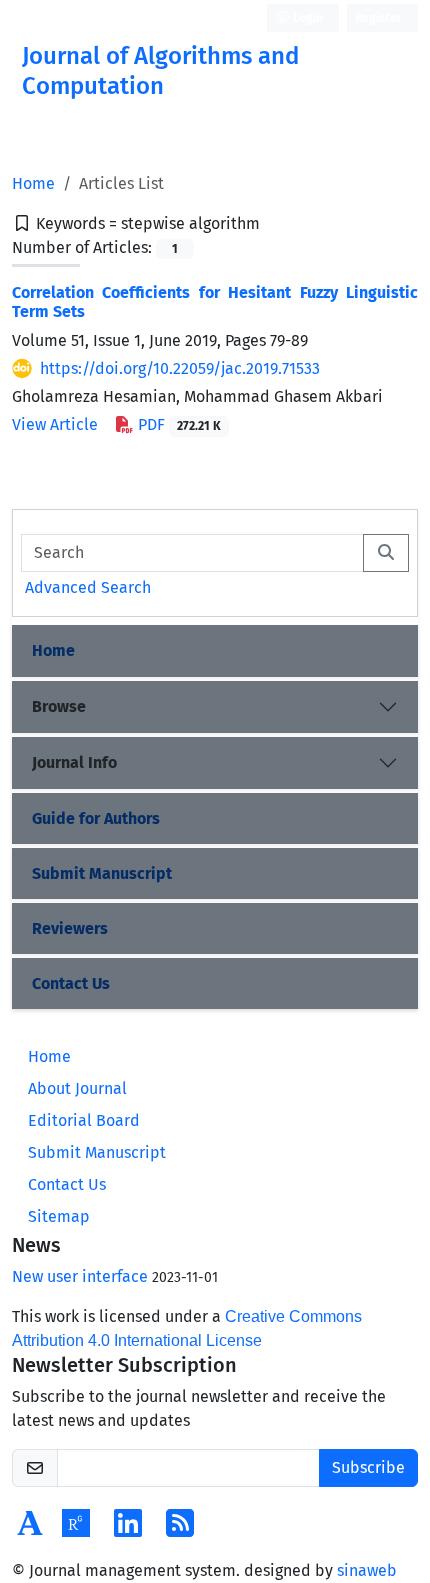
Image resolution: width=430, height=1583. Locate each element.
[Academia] (30, 1529)
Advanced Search (88, 587)
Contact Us (71, 983)
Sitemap (59, 1216)
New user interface (80, 1276)
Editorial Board (84, 1120)
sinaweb (367, 1570)
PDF (177, 424)
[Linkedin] (128, 1529)
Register (378, 18)
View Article (55, 424)
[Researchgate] (76, 1529)
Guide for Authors (96, 818)
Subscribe (368, 1467)
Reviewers (70, 928)
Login (306, 18)
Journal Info (74, 762)
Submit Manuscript (102, 873)
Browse (59, 706)
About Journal (77, 1088)
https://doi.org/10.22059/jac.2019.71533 (180, 368)
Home (33, 183)
